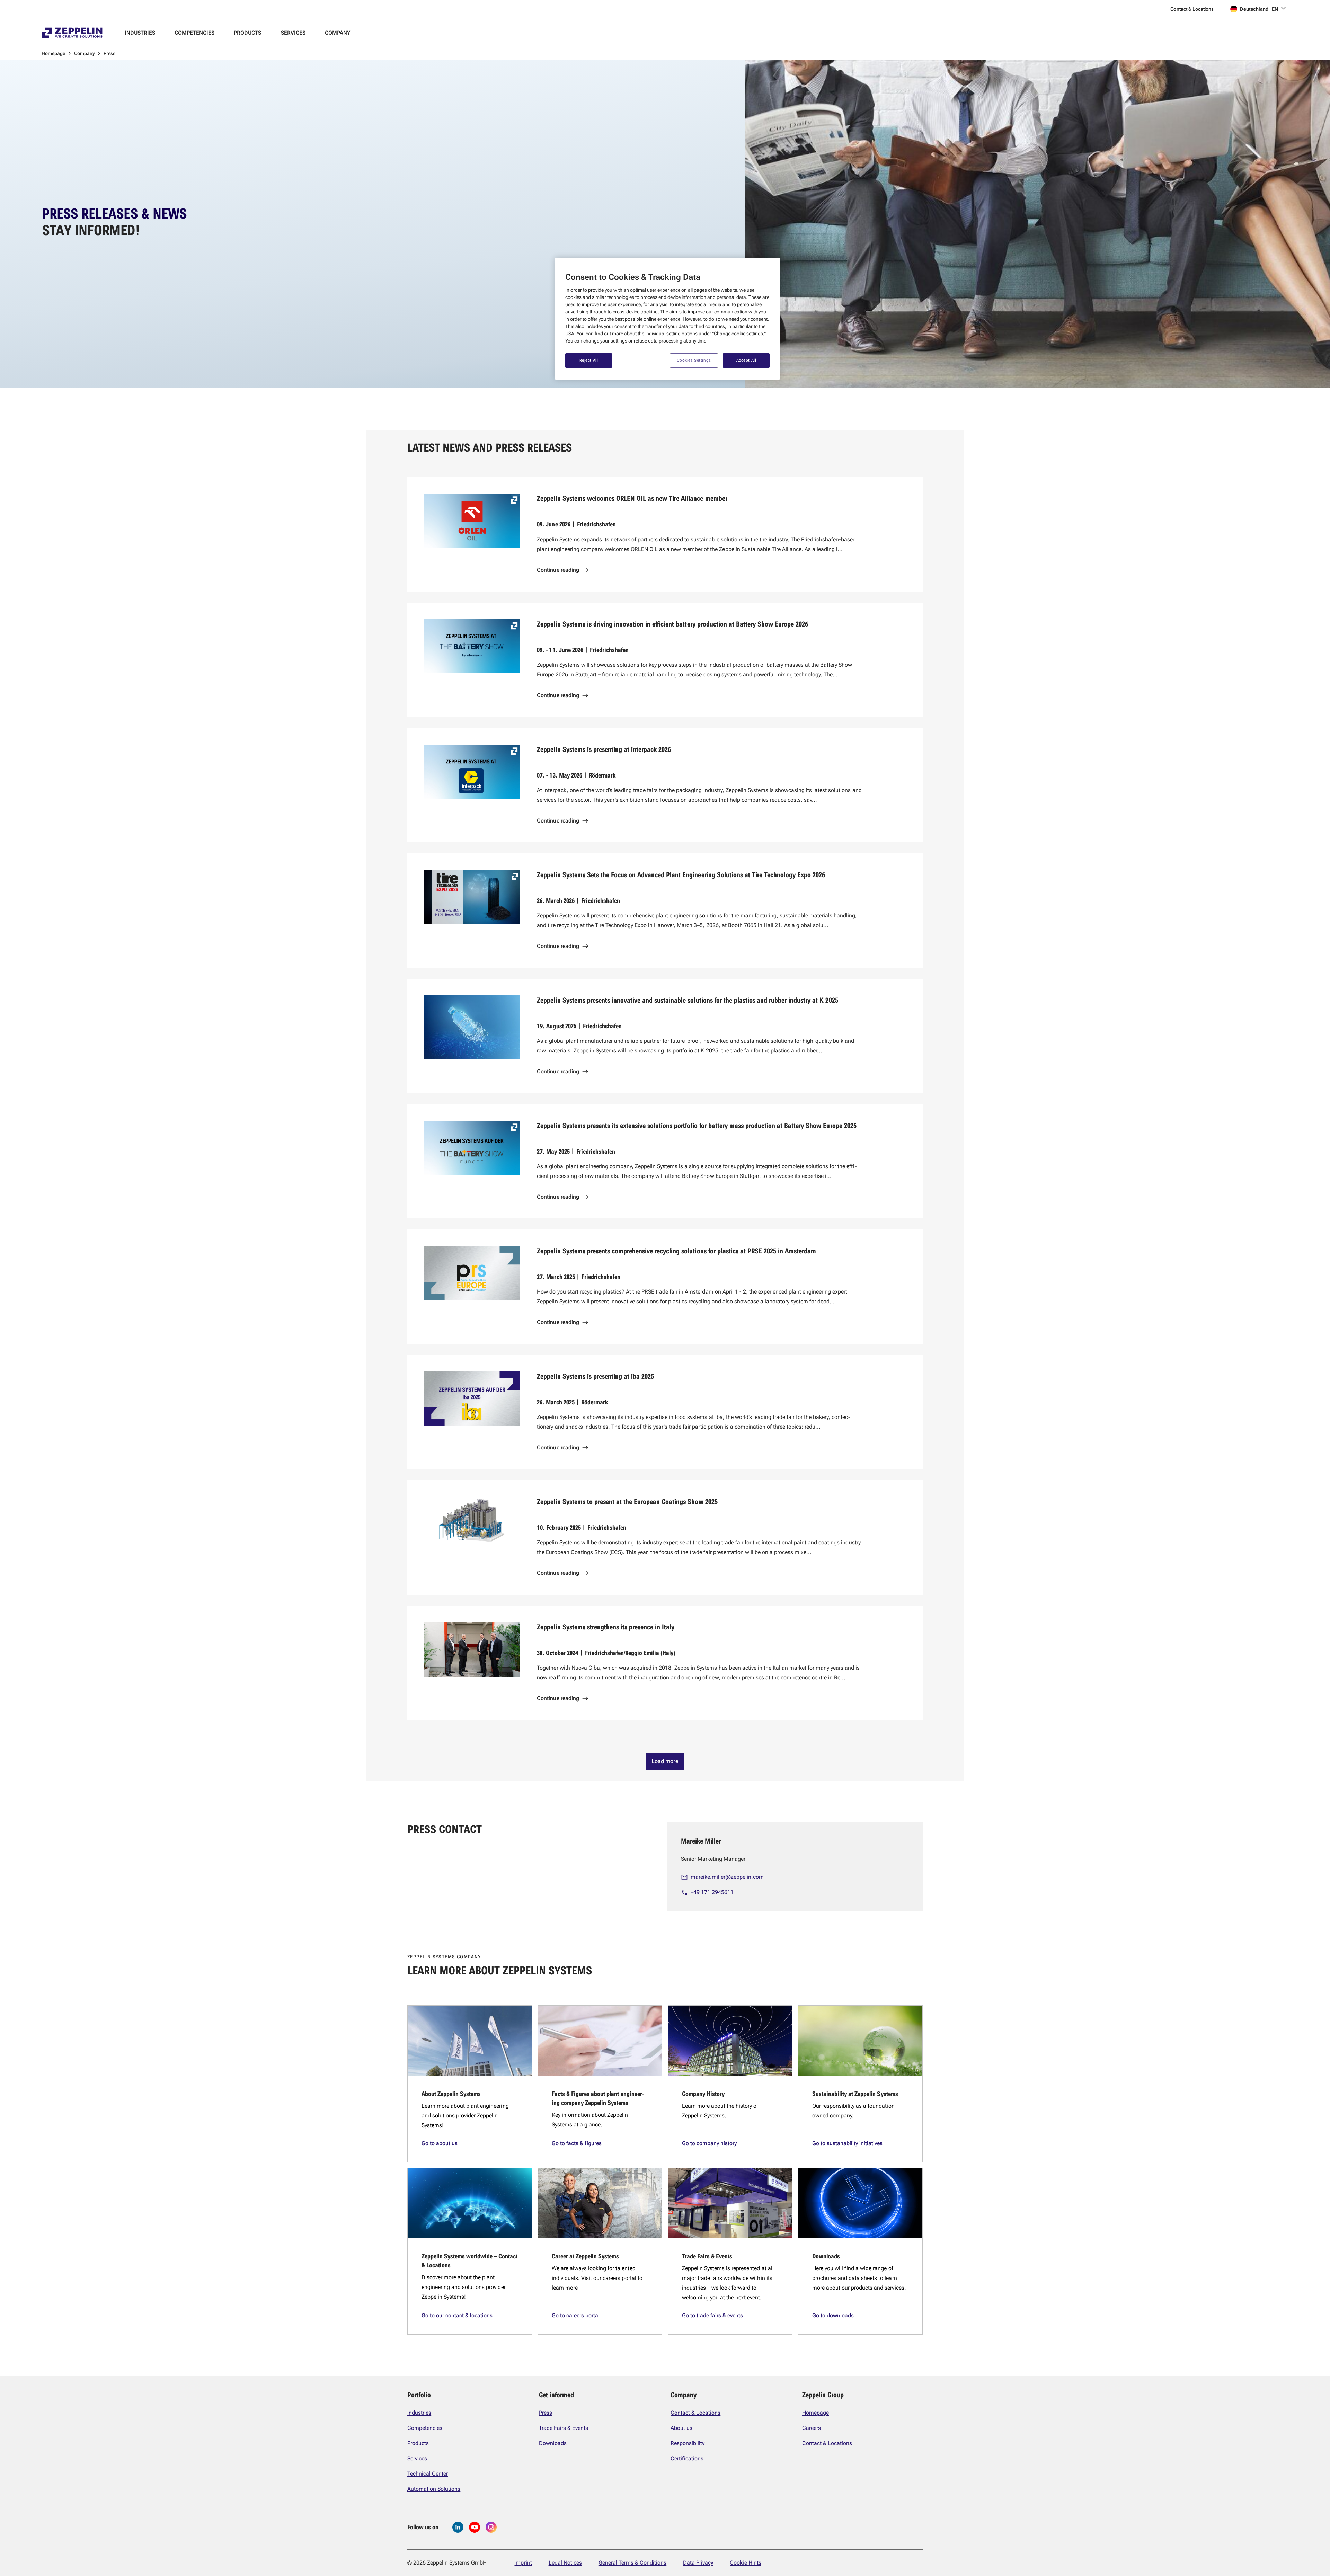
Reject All (589, 360)
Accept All (746, 360)
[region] (667, 319)
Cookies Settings (694, 360)
